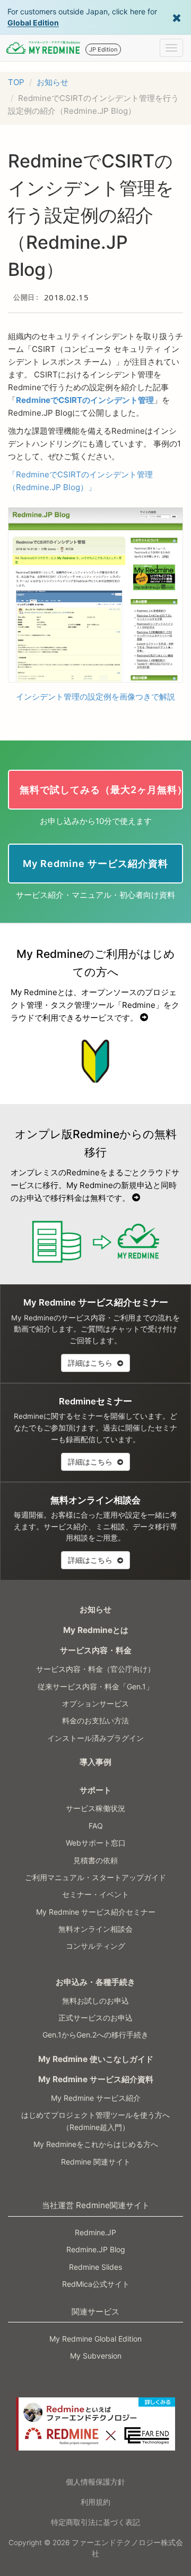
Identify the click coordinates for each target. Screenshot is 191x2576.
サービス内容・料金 (96, 1650)
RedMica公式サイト (96, 2284)
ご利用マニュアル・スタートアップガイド (95, 1877)
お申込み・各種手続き (95, 1982)
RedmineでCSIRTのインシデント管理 (85, 400)
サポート (95, 1790)
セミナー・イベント (95, 1894)
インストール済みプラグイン (95, 1738)
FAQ (96, 1826)
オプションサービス (95, 1703)
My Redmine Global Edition (95, 2339)
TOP (16, 82)
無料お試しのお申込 (95, 2001)
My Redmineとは (96, 1630)
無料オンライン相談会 (95, 1929)
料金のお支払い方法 (95, 1720)
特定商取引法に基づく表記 (95, 2522)
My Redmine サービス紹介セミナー (96, 1912)
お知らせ (53, 82)
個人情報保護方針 (95, 2482)
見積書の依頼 (95, 1860)
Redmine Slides (95, 2267)
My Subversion (96, 2356)
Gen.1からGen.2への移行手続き (95, 2035)
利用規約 (95, 2502)
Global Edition (33, 23)
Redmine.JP (95, 2232)
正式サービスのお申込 (95, 2018)
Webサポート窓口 (96, 1843)
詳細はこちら (91, 1363)
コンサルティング (95, 1946)
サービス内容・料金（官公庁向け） (95, 1669)
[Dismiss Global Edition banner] (177, 17)
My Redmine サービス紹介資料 (96, 2079)
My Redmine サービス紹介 (96, 2098)
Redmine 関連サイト (96, 2162)
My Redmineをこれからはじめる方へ (96, 2144)
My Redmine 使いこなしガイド (96, 2059)
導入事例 (95, 1762)
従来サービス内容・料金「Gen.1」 (95, 1686)
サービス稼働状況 (95, 1808)
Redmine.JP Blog (96, 2249)
